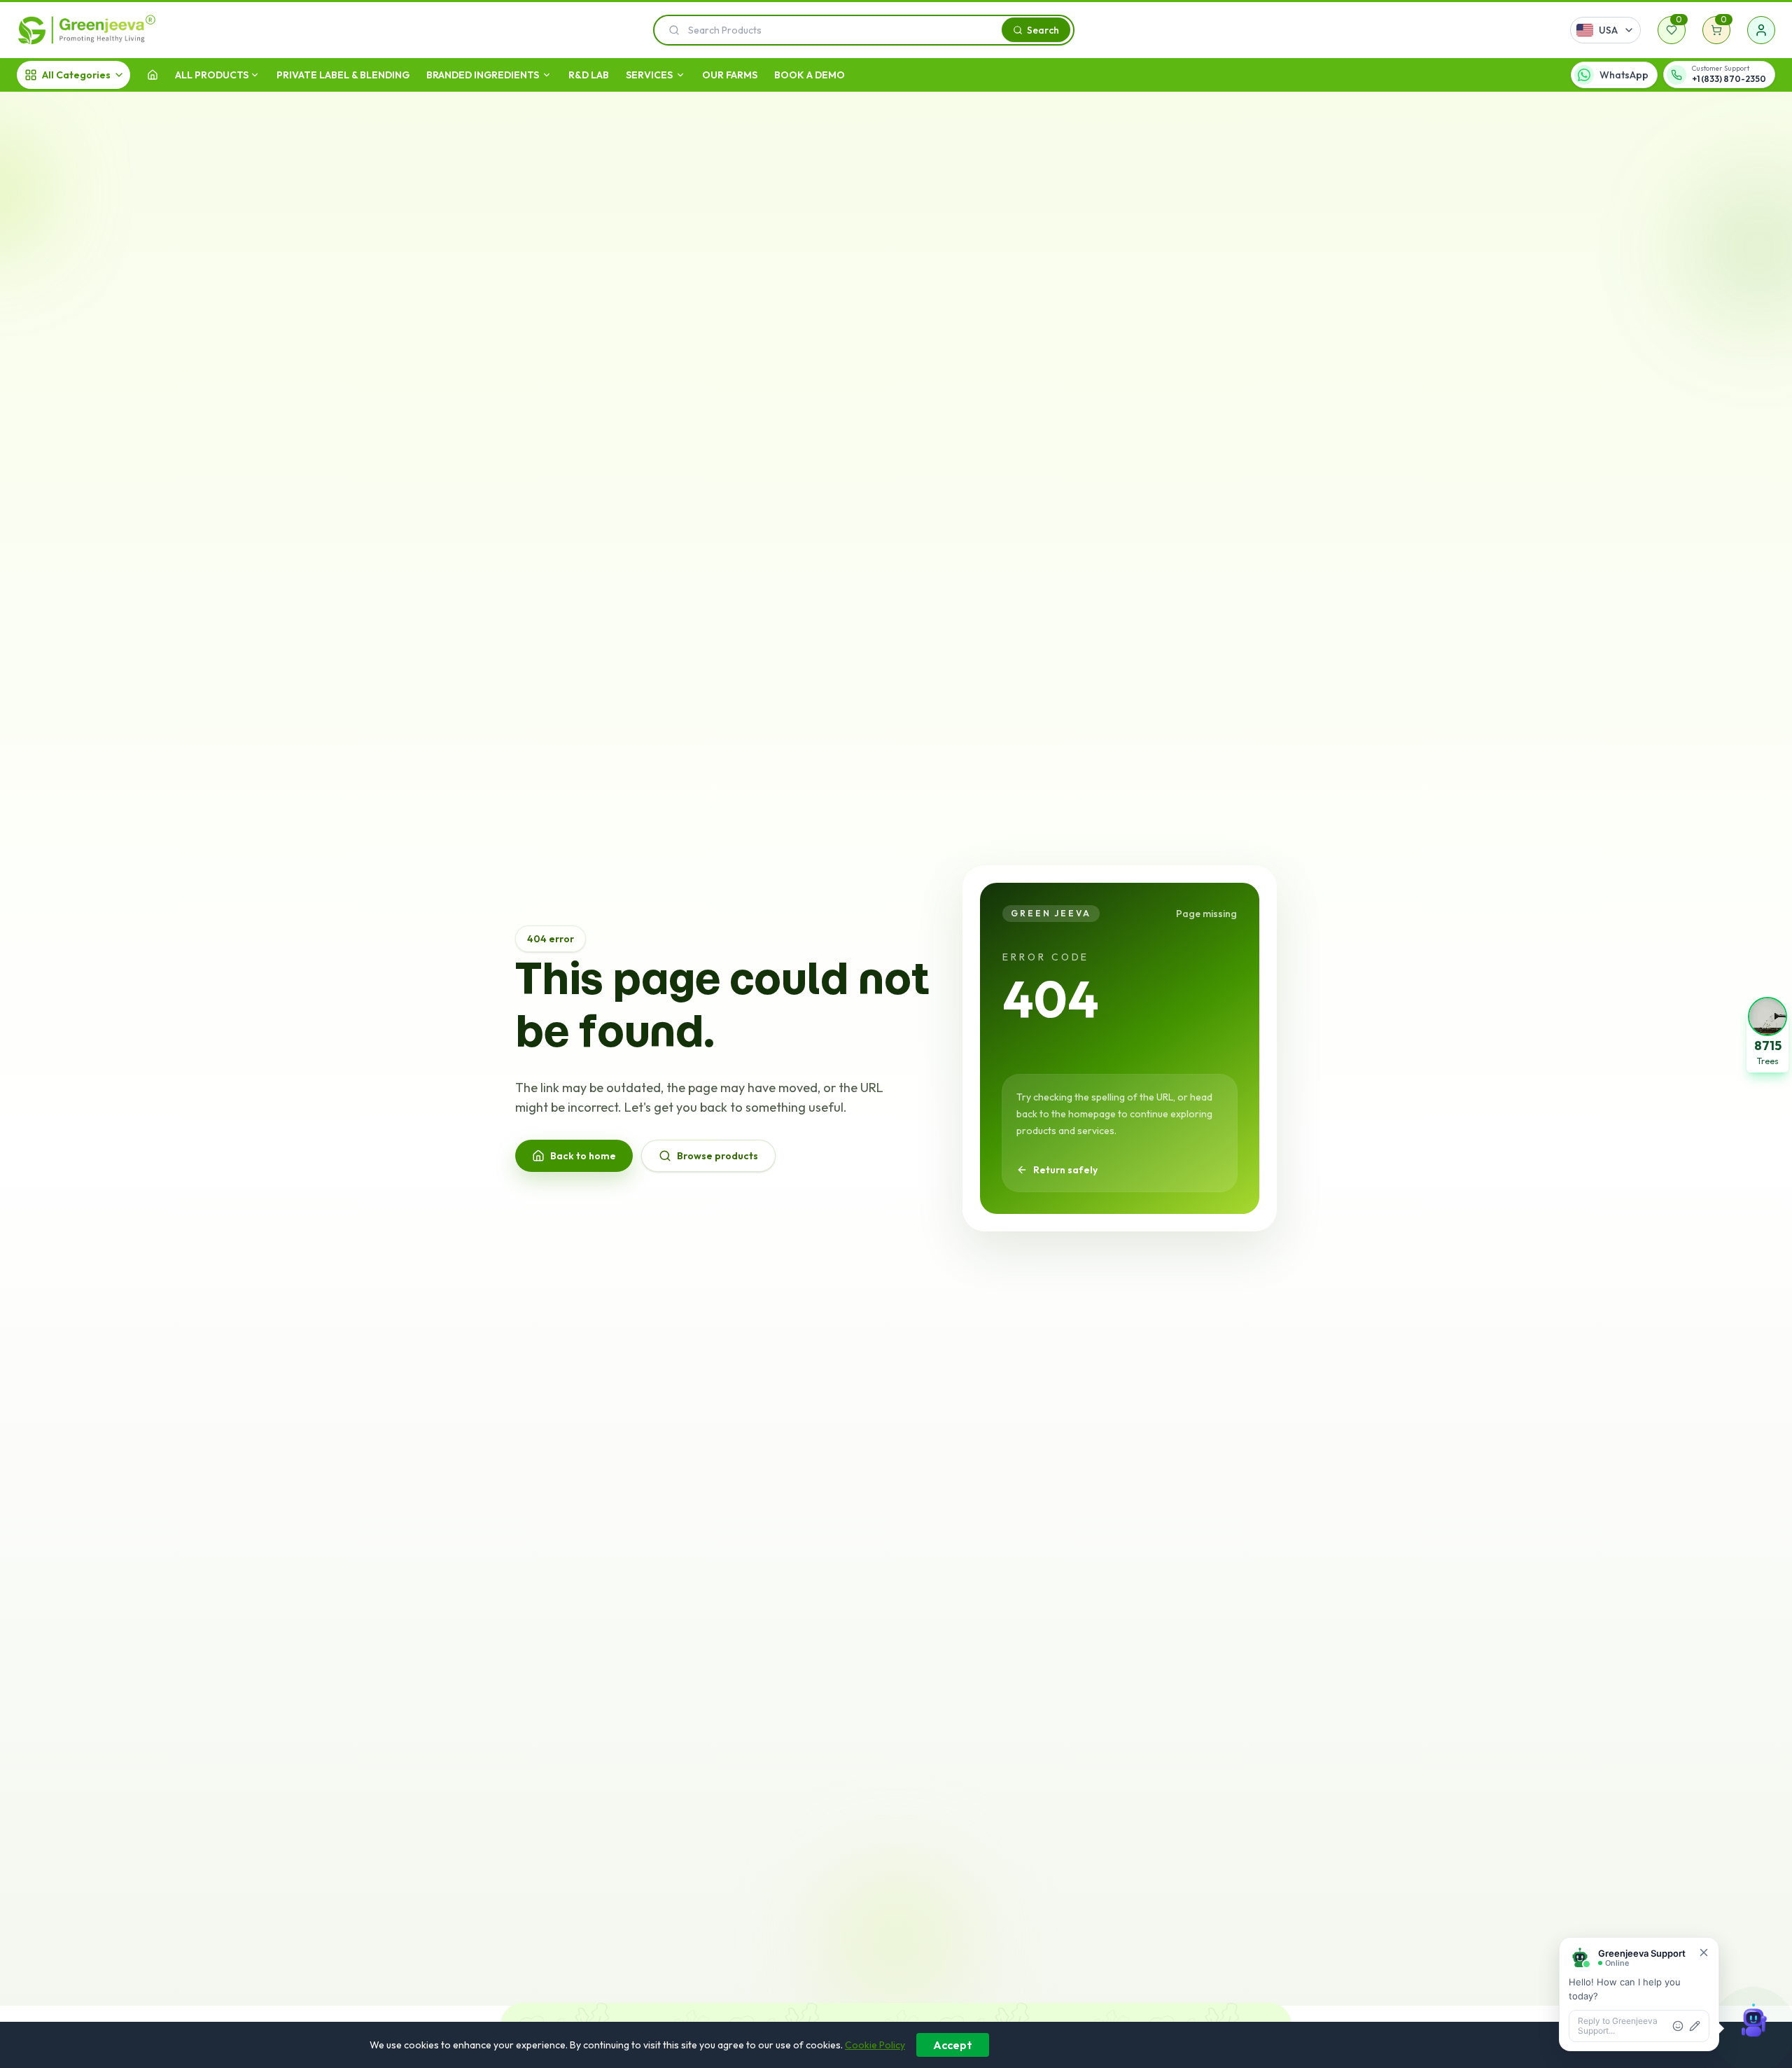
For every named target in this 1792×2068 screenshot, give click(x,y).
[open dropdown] (255, 75)
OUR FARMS (730, 75)
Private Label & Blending (343, 75)
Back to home (583, 1156)
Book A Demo (810, 75)
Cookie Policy (875, 2045)
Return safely (1065, 1170)
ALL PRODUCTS (212, 75)
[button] (1767, 1034)
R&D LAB (589, 75)
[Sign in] (1761, 30)
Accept (953, 2045)
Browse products (717, 1156)
